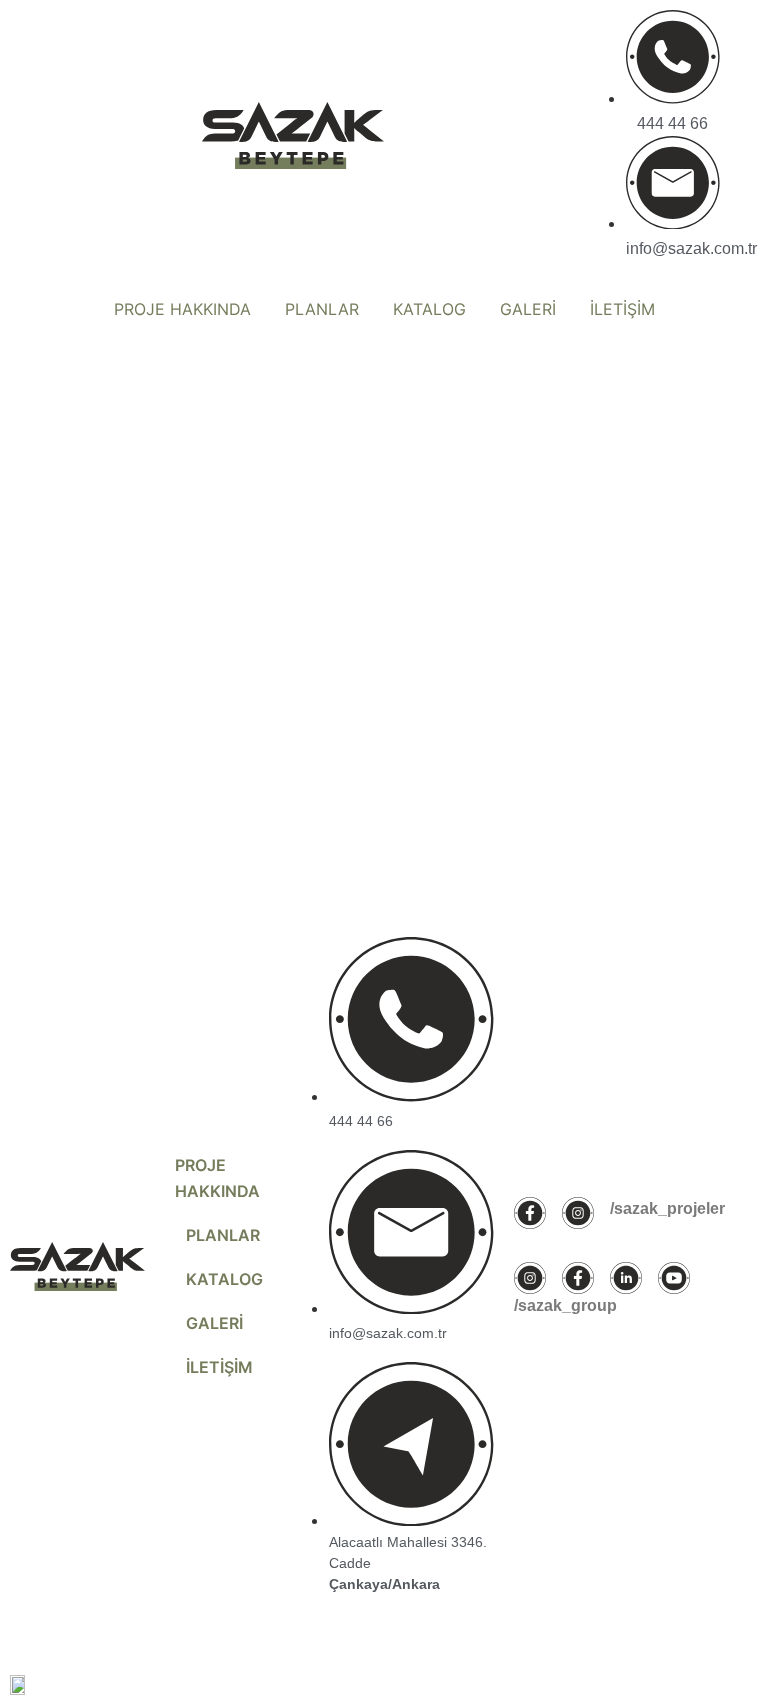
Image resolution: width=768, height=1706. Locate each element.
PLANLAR (322, 309)
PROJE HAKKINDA (182, 309)
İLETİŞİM (622, 309)
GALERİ (528, 309)
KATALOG (429, 309)
